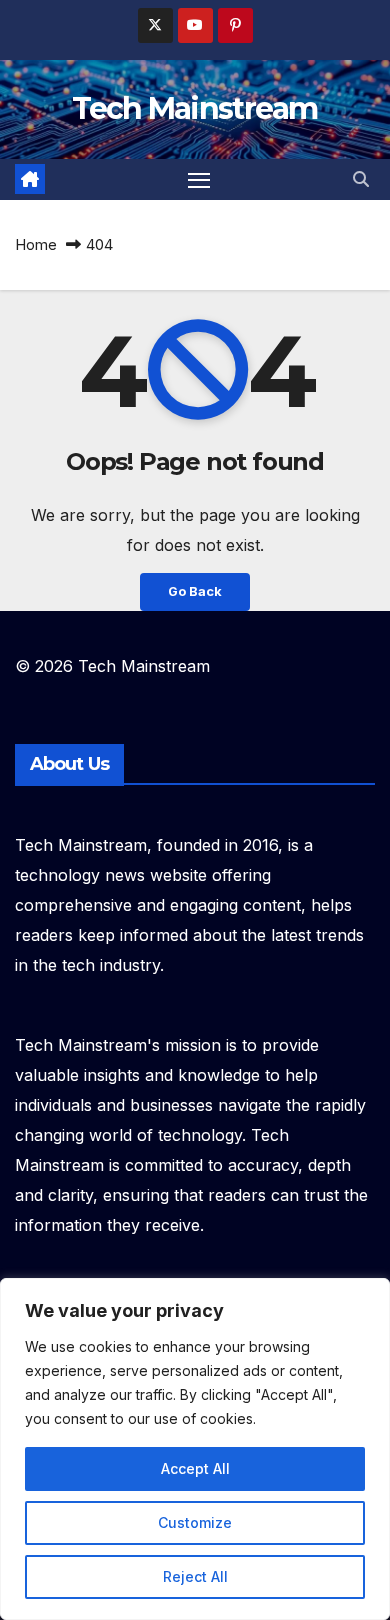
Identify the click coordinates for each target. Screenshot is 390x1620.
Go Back (195, 591)
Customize (195, 1522)
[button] (361, 179)
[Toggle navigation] (199, 180)
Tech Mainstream (195, 108)
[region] (195, 1449)
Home (36, 244)
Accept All (195, 1468)
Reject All (195, 1576)
